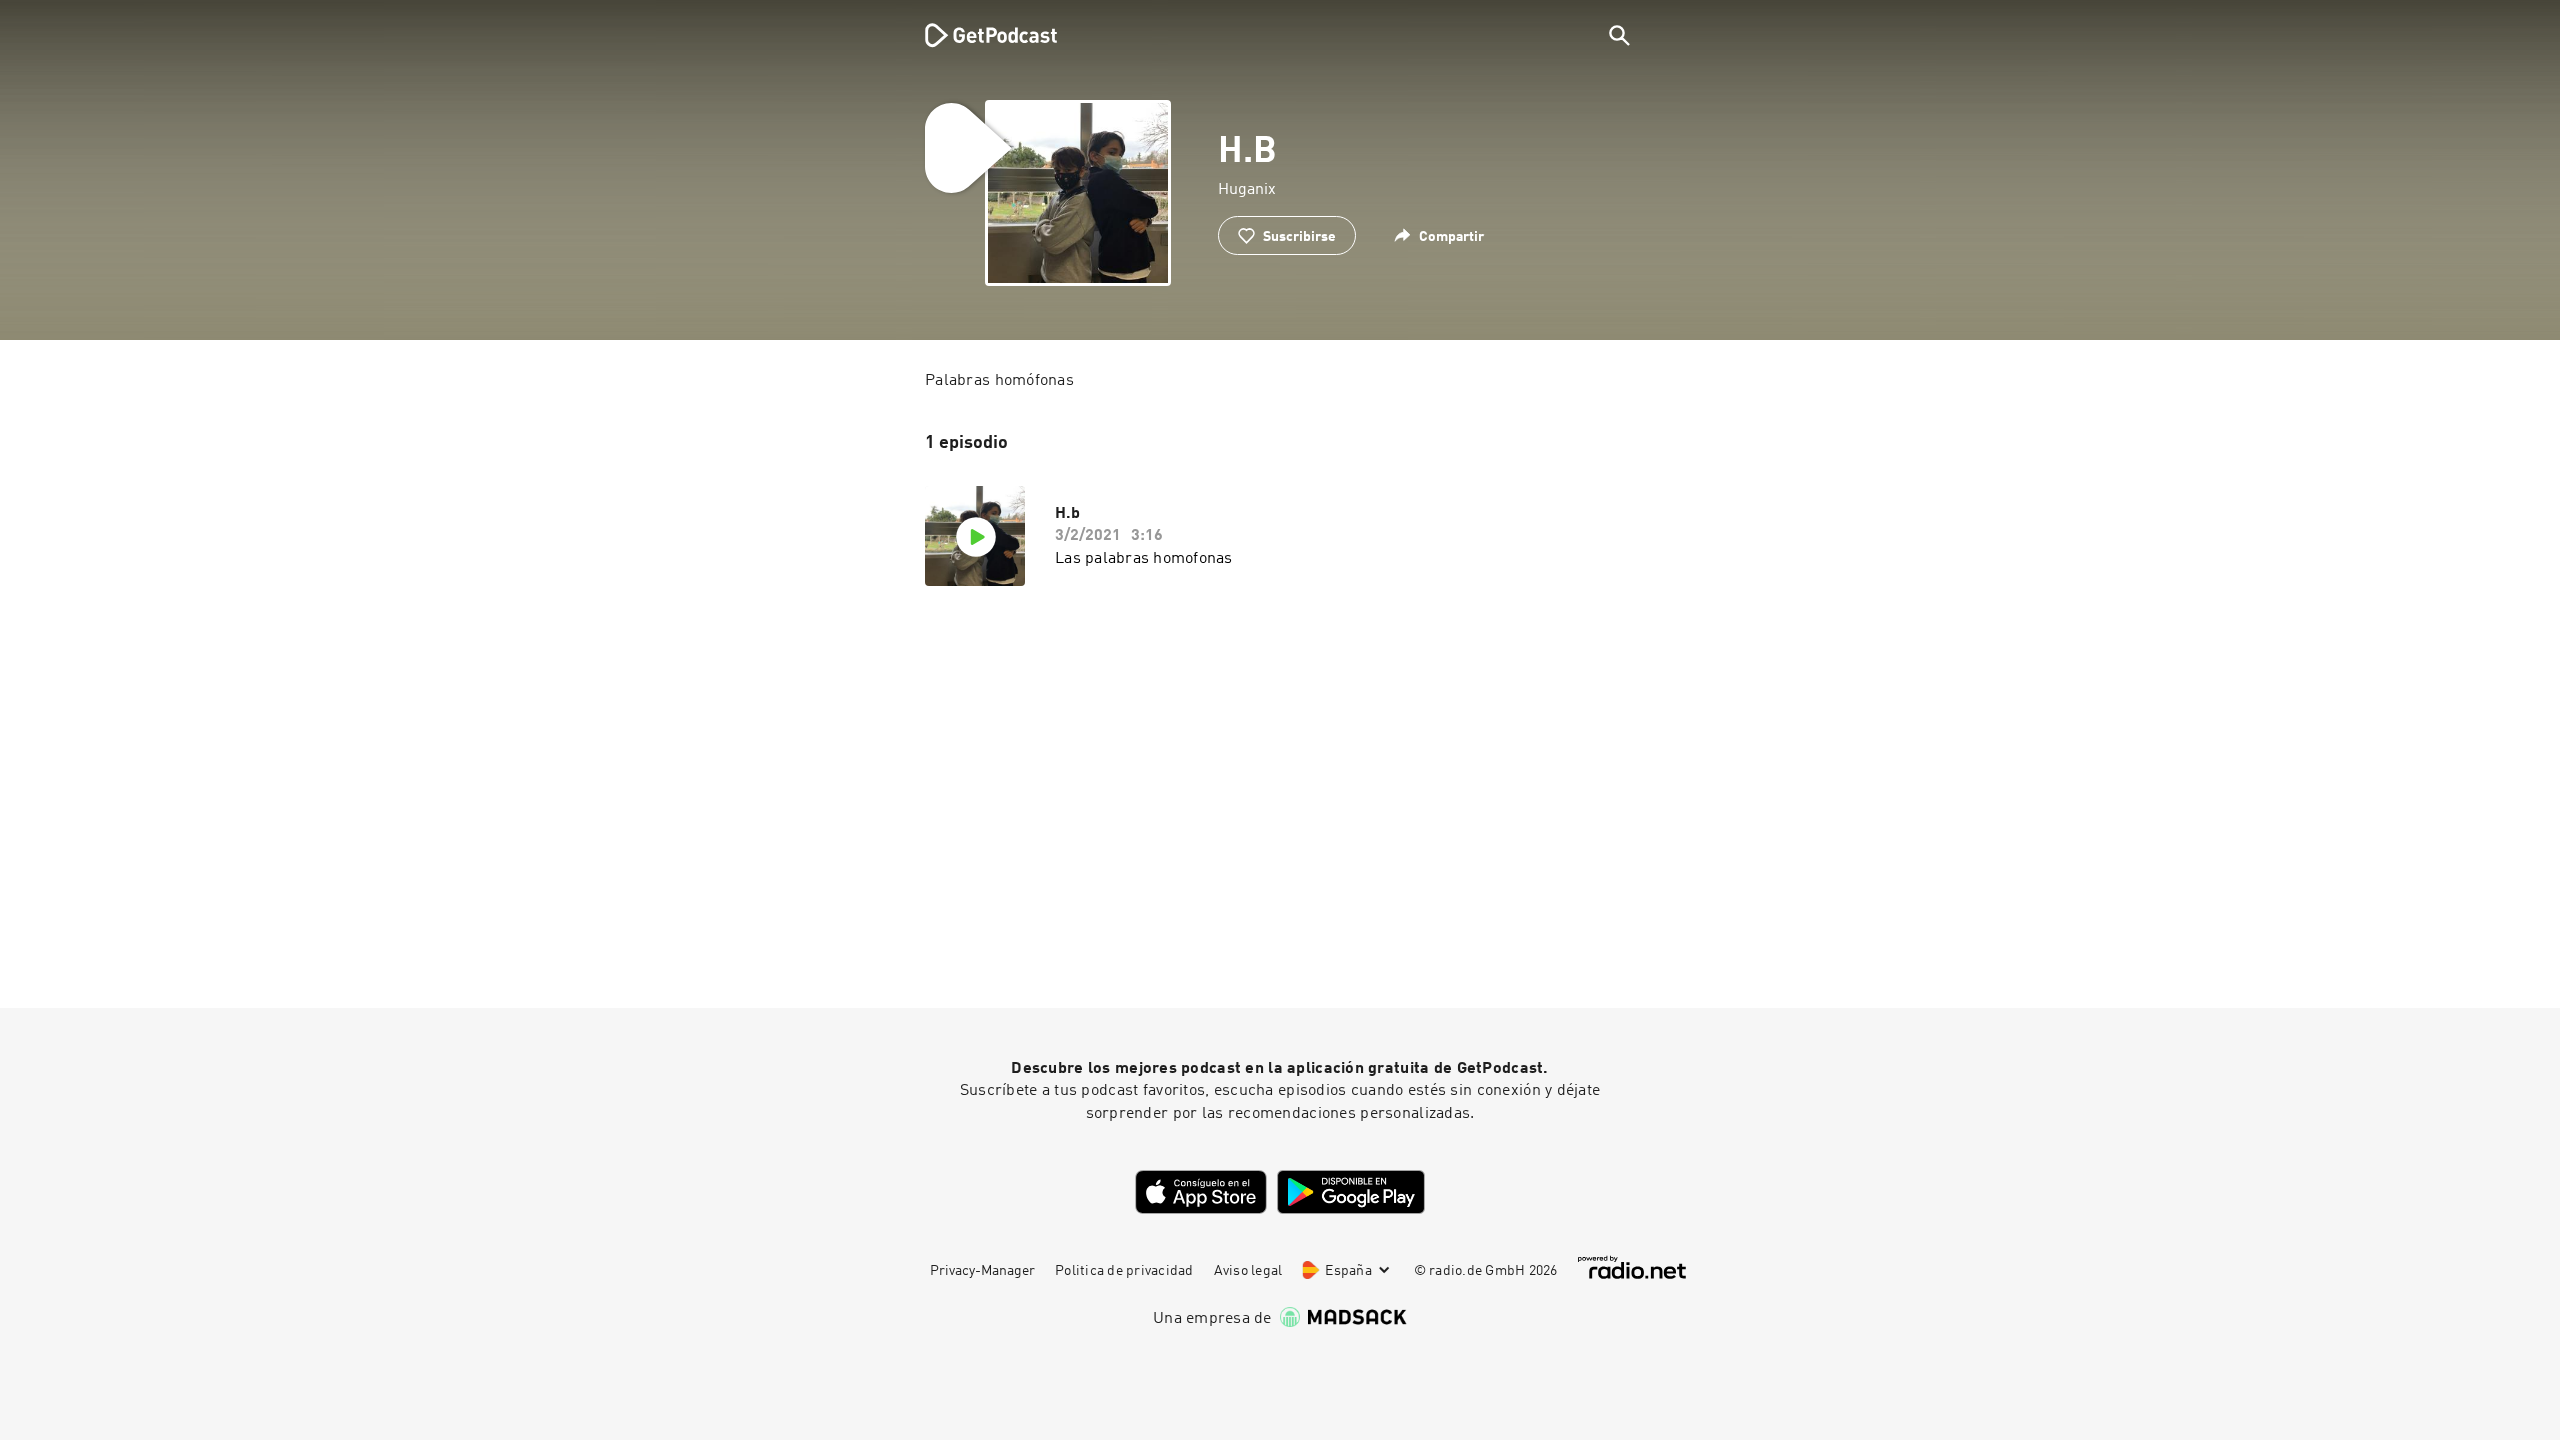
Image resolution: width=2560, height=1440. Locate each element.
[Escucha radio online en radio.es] (1632, 1267)
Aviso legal (1248, 1271)
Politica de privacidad (1124, 1271)
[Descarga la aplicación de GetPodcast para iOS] (1201, 1192)
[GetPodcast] (978, 35)
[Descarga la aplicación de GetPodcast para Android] (1351, 1192)
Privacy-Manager (982, 1271)
